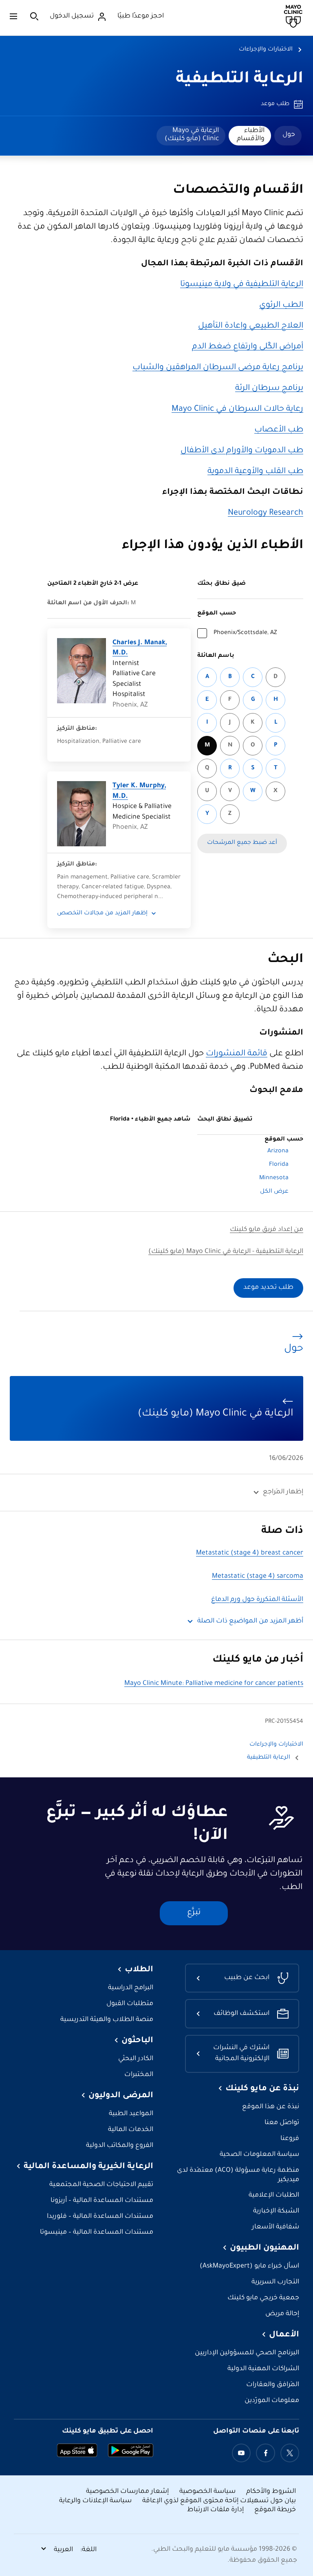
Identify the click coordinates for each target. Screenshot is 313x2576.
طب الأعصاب (279, 430)
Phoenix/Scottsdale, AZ (245, 633)
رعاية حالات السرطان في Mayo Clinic (237, 410)
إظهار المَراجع (283, 1492)
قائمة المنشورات (237, 1054)
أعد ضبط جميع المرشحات (242, 843)
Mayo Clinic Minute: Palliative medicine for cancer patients (214, 1684)
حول (289, 135)
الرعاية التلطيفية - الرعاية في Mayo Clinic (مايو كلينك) (226, 1252)
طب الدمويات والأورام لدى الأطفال (242, 451)
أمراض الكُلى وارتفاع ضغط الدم (248, 347)
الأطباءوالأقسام (251, 135)
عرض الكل (274, 1192)
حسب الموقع (217, 614)
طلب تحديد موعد (268, 1288)
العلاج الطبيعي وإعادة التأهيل (251, 326)
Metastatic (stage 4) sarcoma (258, 1577)
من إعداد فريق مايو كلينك (267, 1230)
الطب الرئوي (281, 306)
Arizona (278, 1151)
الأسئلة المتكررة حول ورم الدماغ (257, 1600)
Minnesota (274, 1178)
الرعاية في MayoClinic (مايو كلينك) (192, 135)
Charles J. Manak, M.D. (140, 648)
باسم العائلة (216, 656)
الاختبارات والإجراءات (266, 50)
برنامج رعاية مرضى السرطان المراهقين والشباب (218, 368)
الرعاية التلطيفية (239, 80)
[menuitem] (288, 136)
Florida (279, 1165)
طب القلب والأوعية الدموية (255, 472)
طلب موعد (275, 104)
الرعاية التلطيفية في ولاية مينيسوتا (242, 285)
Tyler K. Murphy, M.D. (139, 792)
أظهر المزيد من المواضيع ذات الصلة (250, 1622)
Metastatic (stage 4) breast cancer (250, 1553)
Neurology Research (266, 513)
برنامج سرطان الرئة (269, 389)
